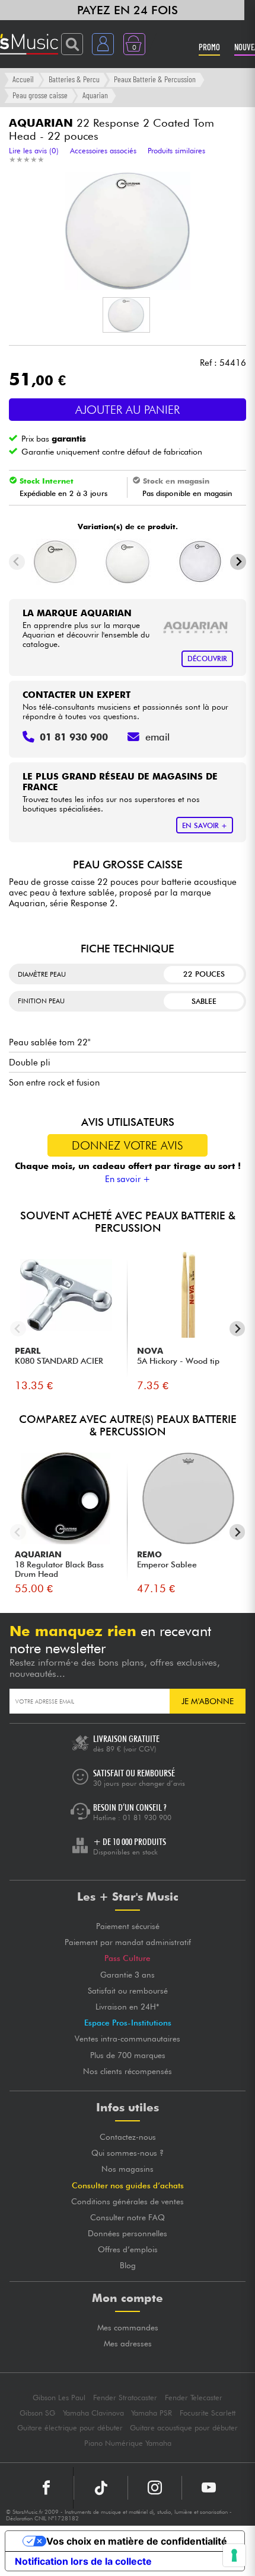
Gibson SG (37, 2413)
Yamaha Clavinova (93, 2413)
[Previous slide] (17, 562)
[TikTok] (101, 2488)
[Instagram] (155, 2488)
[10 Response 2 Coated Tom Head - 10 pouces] (55, 562)
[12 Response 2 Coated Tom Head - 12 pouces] (128, 562)
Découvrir (207, 659)
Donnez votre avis (128, 1145)
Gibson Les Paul (59, 2398)
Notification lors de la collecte (83, 2561)
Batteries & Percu (74, 79)
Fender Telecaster (194, 2398)
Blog (128, 2265)
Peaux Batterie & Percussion (155, 79)
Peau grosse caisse (40, 95)
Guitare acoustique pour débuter (184, 2428)
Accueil (23, 79)
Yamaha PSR (152, 2413)
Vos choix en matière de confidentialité (137, 2541)
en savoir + (205, 825)
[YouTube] (209, 2488)
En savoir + (128, 1179)
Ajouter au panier (128, 410)
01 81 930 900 (147, 1817)
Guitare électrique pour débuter (70, 2428)
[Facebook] (47, 2488)
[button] (126, 315)
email (157, 737)
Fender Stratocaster (125, 2398)
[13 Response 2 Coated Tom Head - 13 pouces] (200, 562)
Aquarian (95, 95)
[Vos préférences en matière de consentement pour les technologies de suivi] (234, 2555)
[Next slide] (238, 562)
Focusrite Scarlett (208, 2413)
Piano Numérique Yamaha (128, 2443)
